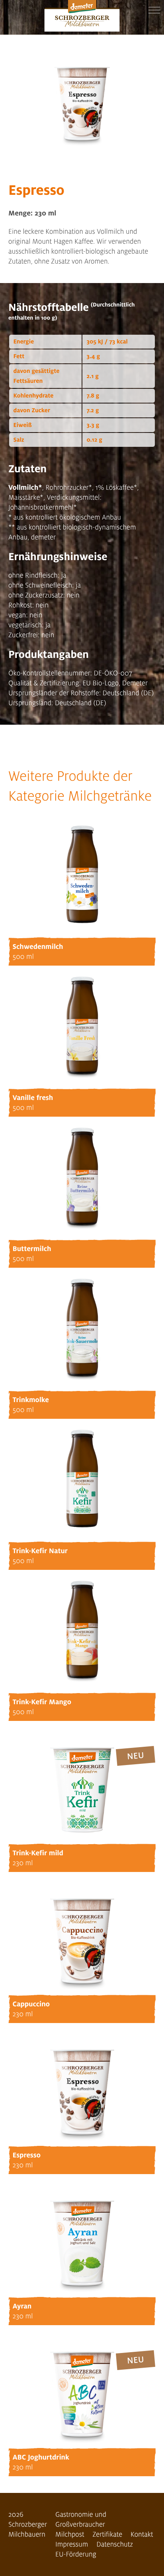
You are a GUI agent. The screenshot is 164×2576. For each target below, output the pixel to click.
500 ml (23, 957)
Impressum (72, 2544)
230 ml (23, 1863)
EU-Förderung (76, 2554)
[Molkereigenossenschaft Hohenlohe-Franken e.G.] (82, 17)
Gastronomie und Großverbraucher (81, 2520)
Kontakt (142, 2534)
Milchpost (70, 2534)
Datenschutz (115, 2544)
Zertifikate (108, 2534)
